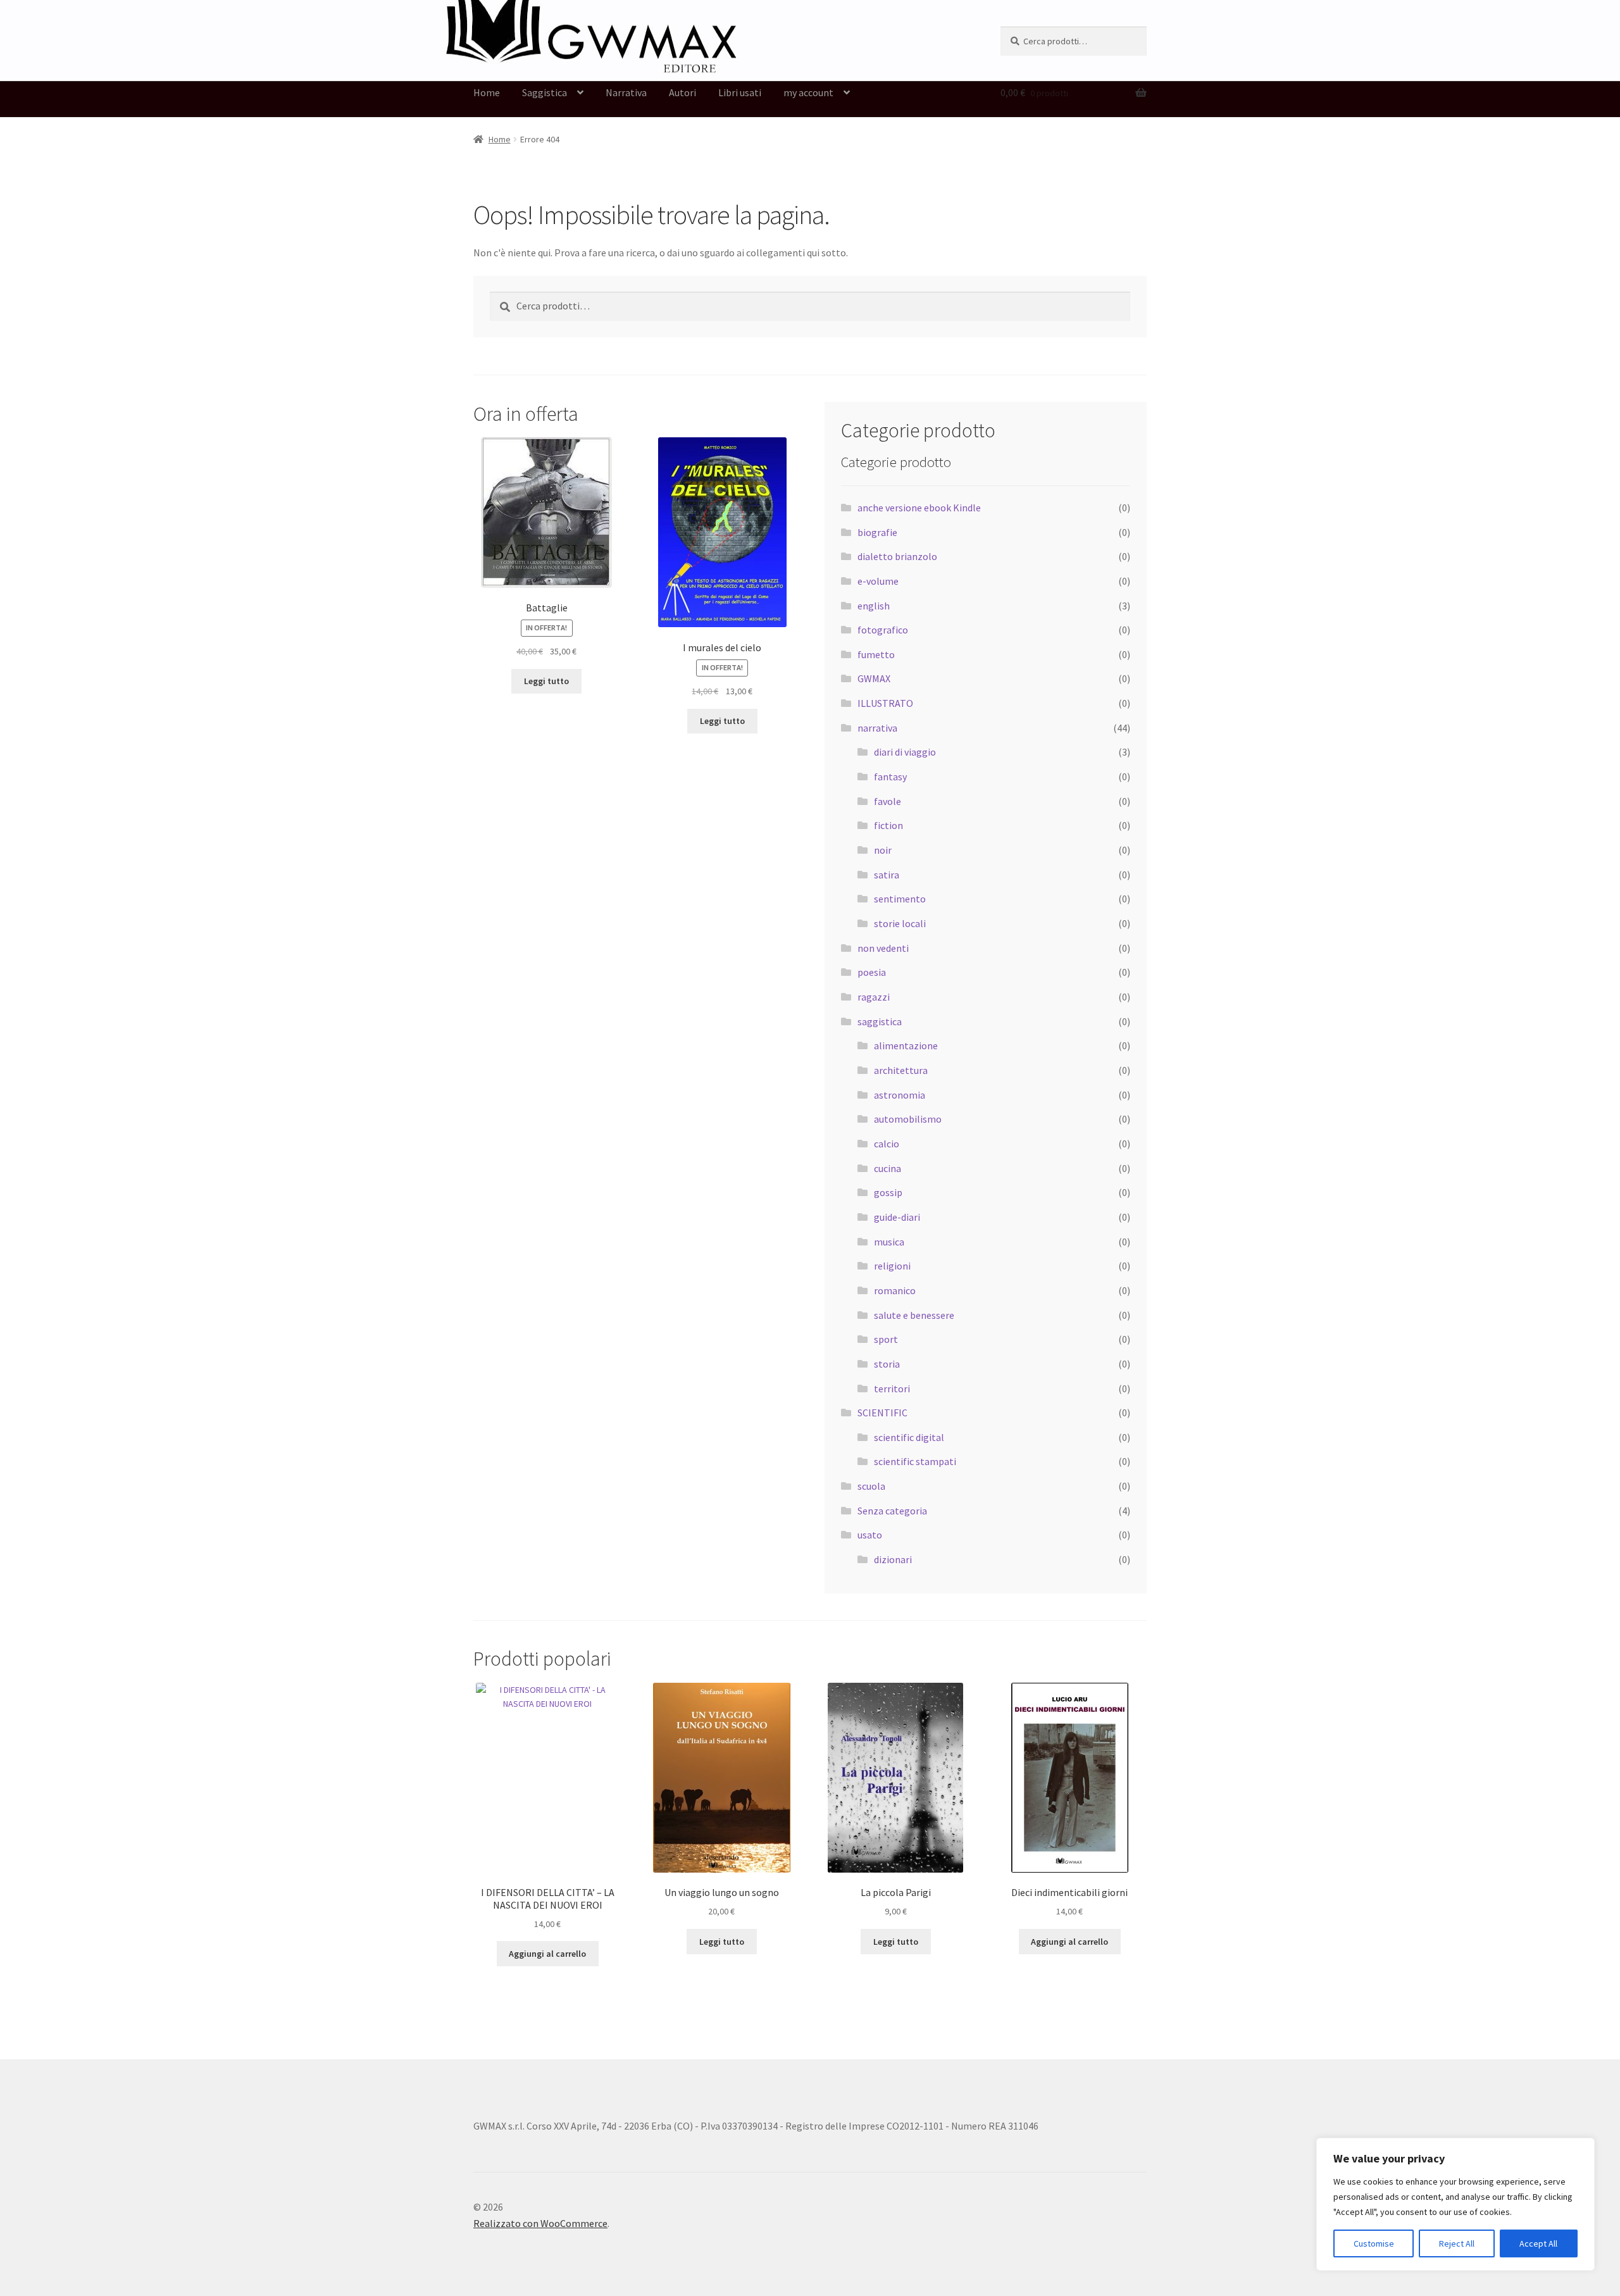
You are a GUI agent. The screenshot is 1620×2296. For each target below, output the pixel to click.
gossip (888, 1192)
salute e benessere (914, 1315)
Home (487, 92)
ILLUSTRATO (885, 703)
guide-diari (897, 1217)
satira (887, 875)
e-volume (878, 581)
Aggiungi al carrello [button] (547, 1954)
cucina (888, 1168)
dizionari (893, 1559)
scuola (871, 1486)
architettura (901, 1070)
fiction (888, 825)
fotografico (883, 630)
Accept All (1538, 2243)
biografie (877, 532)
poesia (872, 972)
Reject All (1457, 2243)
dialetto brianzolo (897, 556)
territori (892, 1388)
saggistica (880, 1021)
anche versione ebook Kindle (919, 508)
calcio (887, 1144)
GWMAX (874, 678)
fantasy (890, 777)
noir (883, 850)
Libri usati (740, 92)
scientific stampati (915, 1461)
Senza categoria (892, 1511)
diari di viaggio (905, 752)
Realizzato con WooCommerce (540, 2223)
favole (888, 801)
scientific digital (909, 1437)
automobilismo (908, 1119)
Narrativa (626, 92)
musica (889, 1242)
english (874, 606)
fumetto (876, 654)
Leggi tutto (546, 681)
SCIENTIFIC (882, 1413)
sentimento (900, 899)
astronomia (900, 1095)
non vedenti (883, 948)
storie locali (900, 923)
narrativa (877, 728)
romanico (895, 1290)
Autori (682, 92)
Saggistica (545, 92)
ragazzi (874, 997)
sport (886, 1339)
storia (887, 1364)
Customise (1374, 2243)
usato (870, 1535)
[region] (1455, 2204)
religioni (892, 1266)
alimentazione (906, 1045)
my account (808, 92)
